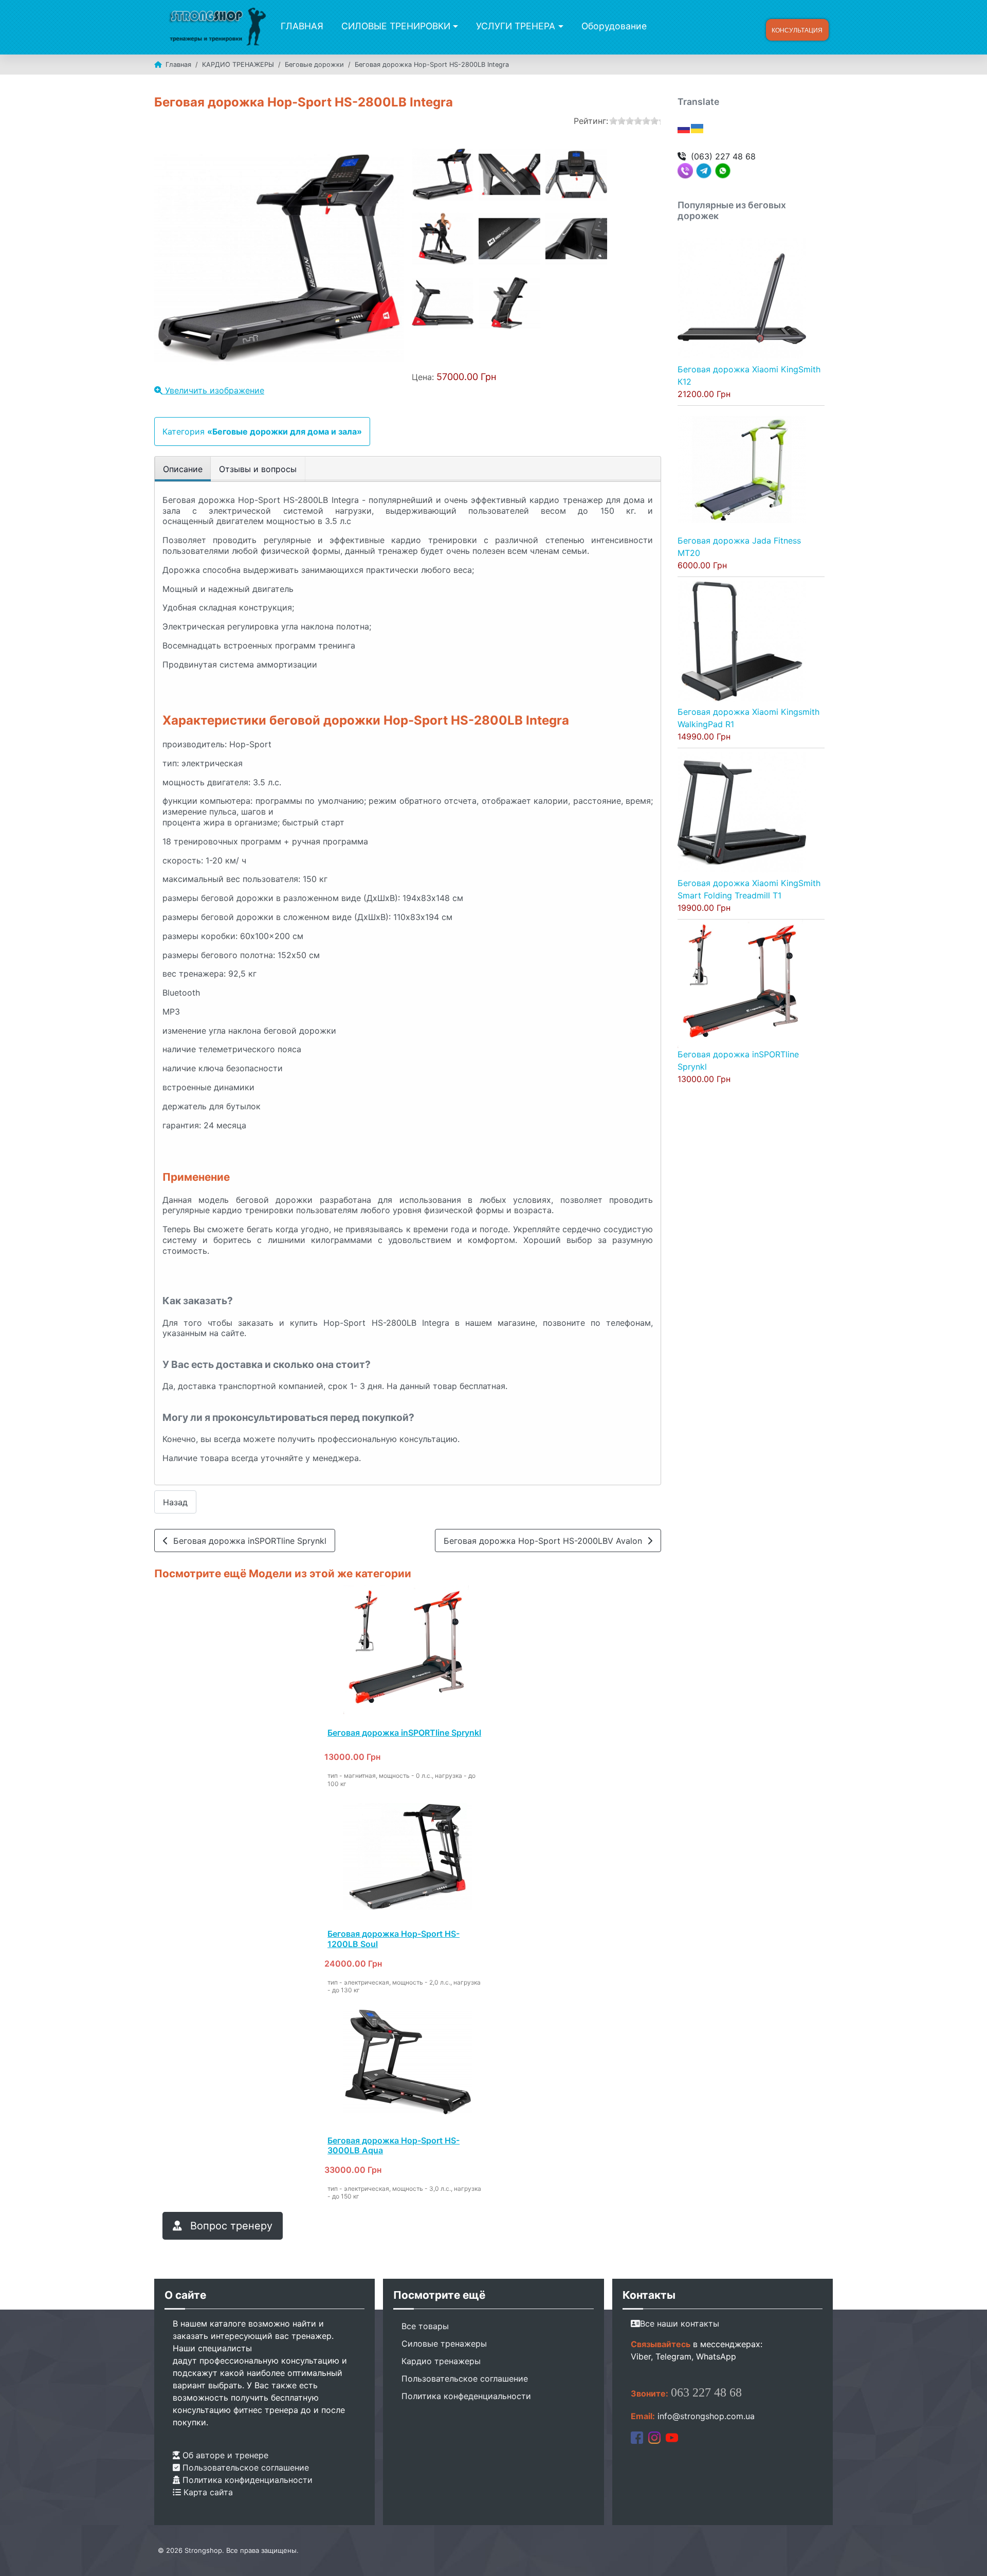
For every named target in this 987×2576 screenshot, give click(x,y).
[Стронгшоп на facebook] (637, 2437)
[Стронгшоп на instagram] (654, 2437)
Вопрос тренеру (230, 2226)
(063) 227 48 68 (723, 156)
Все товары (425, 2326)
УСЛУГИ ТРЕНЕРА (516, 26)
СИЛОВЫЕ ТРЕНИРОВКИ (396, 26)
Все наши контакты (680, 2323)
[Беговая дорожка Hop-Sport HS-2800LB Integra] (443, 174)
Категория (262, 431)
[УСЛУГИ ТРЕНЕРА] (559, 26)
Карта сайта (207, 2492)
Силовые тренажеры (444, 2344)
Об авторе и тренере (224, 2455)
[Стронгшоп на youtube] (672, 2437)
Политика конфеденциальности (466, 2396)
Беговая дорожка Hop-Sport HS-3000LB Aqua (394, 2145)
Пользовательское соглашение (244, 2467)
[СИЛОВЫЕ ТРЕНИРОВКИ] (454, 26)
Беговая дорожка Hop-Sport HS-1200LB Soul (394, 1939)
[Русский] (684, 128)
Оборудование (614, 26)
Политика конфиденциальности (246, 2480)
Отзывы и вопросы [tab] (258, 469)
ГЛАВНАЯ (302, 26)
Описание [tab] (183, 469)
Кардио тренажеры (441, 2361)
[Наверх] (969, 2557)
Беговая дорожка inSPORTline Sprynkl (247, 1541)
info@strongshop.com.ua (706, 2416)
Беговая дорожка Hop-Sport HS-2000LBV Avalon (545, 1541)
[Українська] (698, 128)
